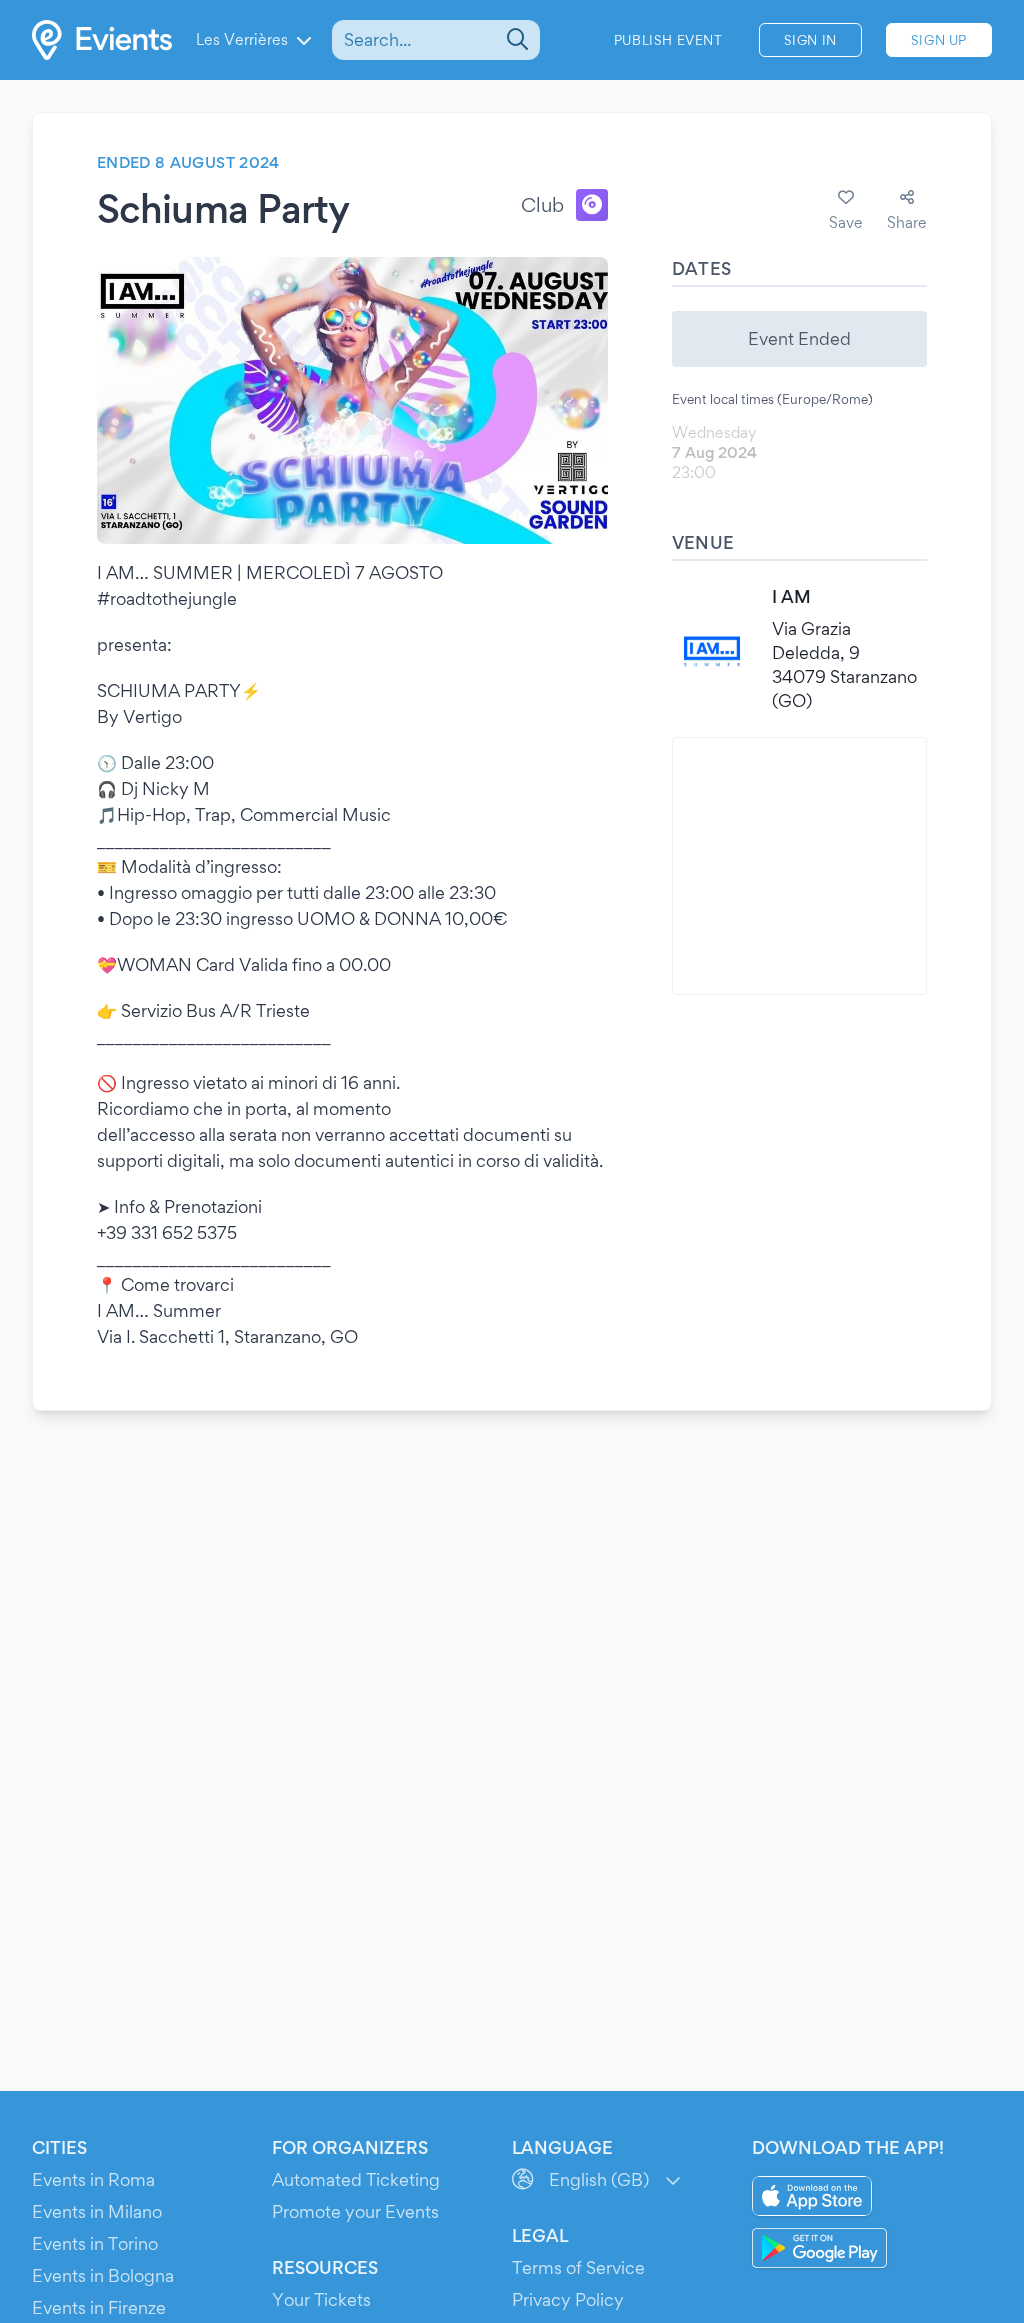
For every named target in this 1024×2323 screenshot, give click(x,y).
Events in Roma (93, 2179)
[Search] (515, 40)
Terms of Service (578, 2267)
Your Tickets (321, 2299)
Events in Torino (95, 2243)
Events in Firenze (99, 2307)
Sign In (810, 40)
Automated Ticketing (356, 2179)
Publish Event (668, 40)
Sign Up (939, 40)
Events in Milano (97, 2211)
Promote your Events (355, 2211)
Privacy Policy (568, 2299)
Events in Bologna (103, 2275)
